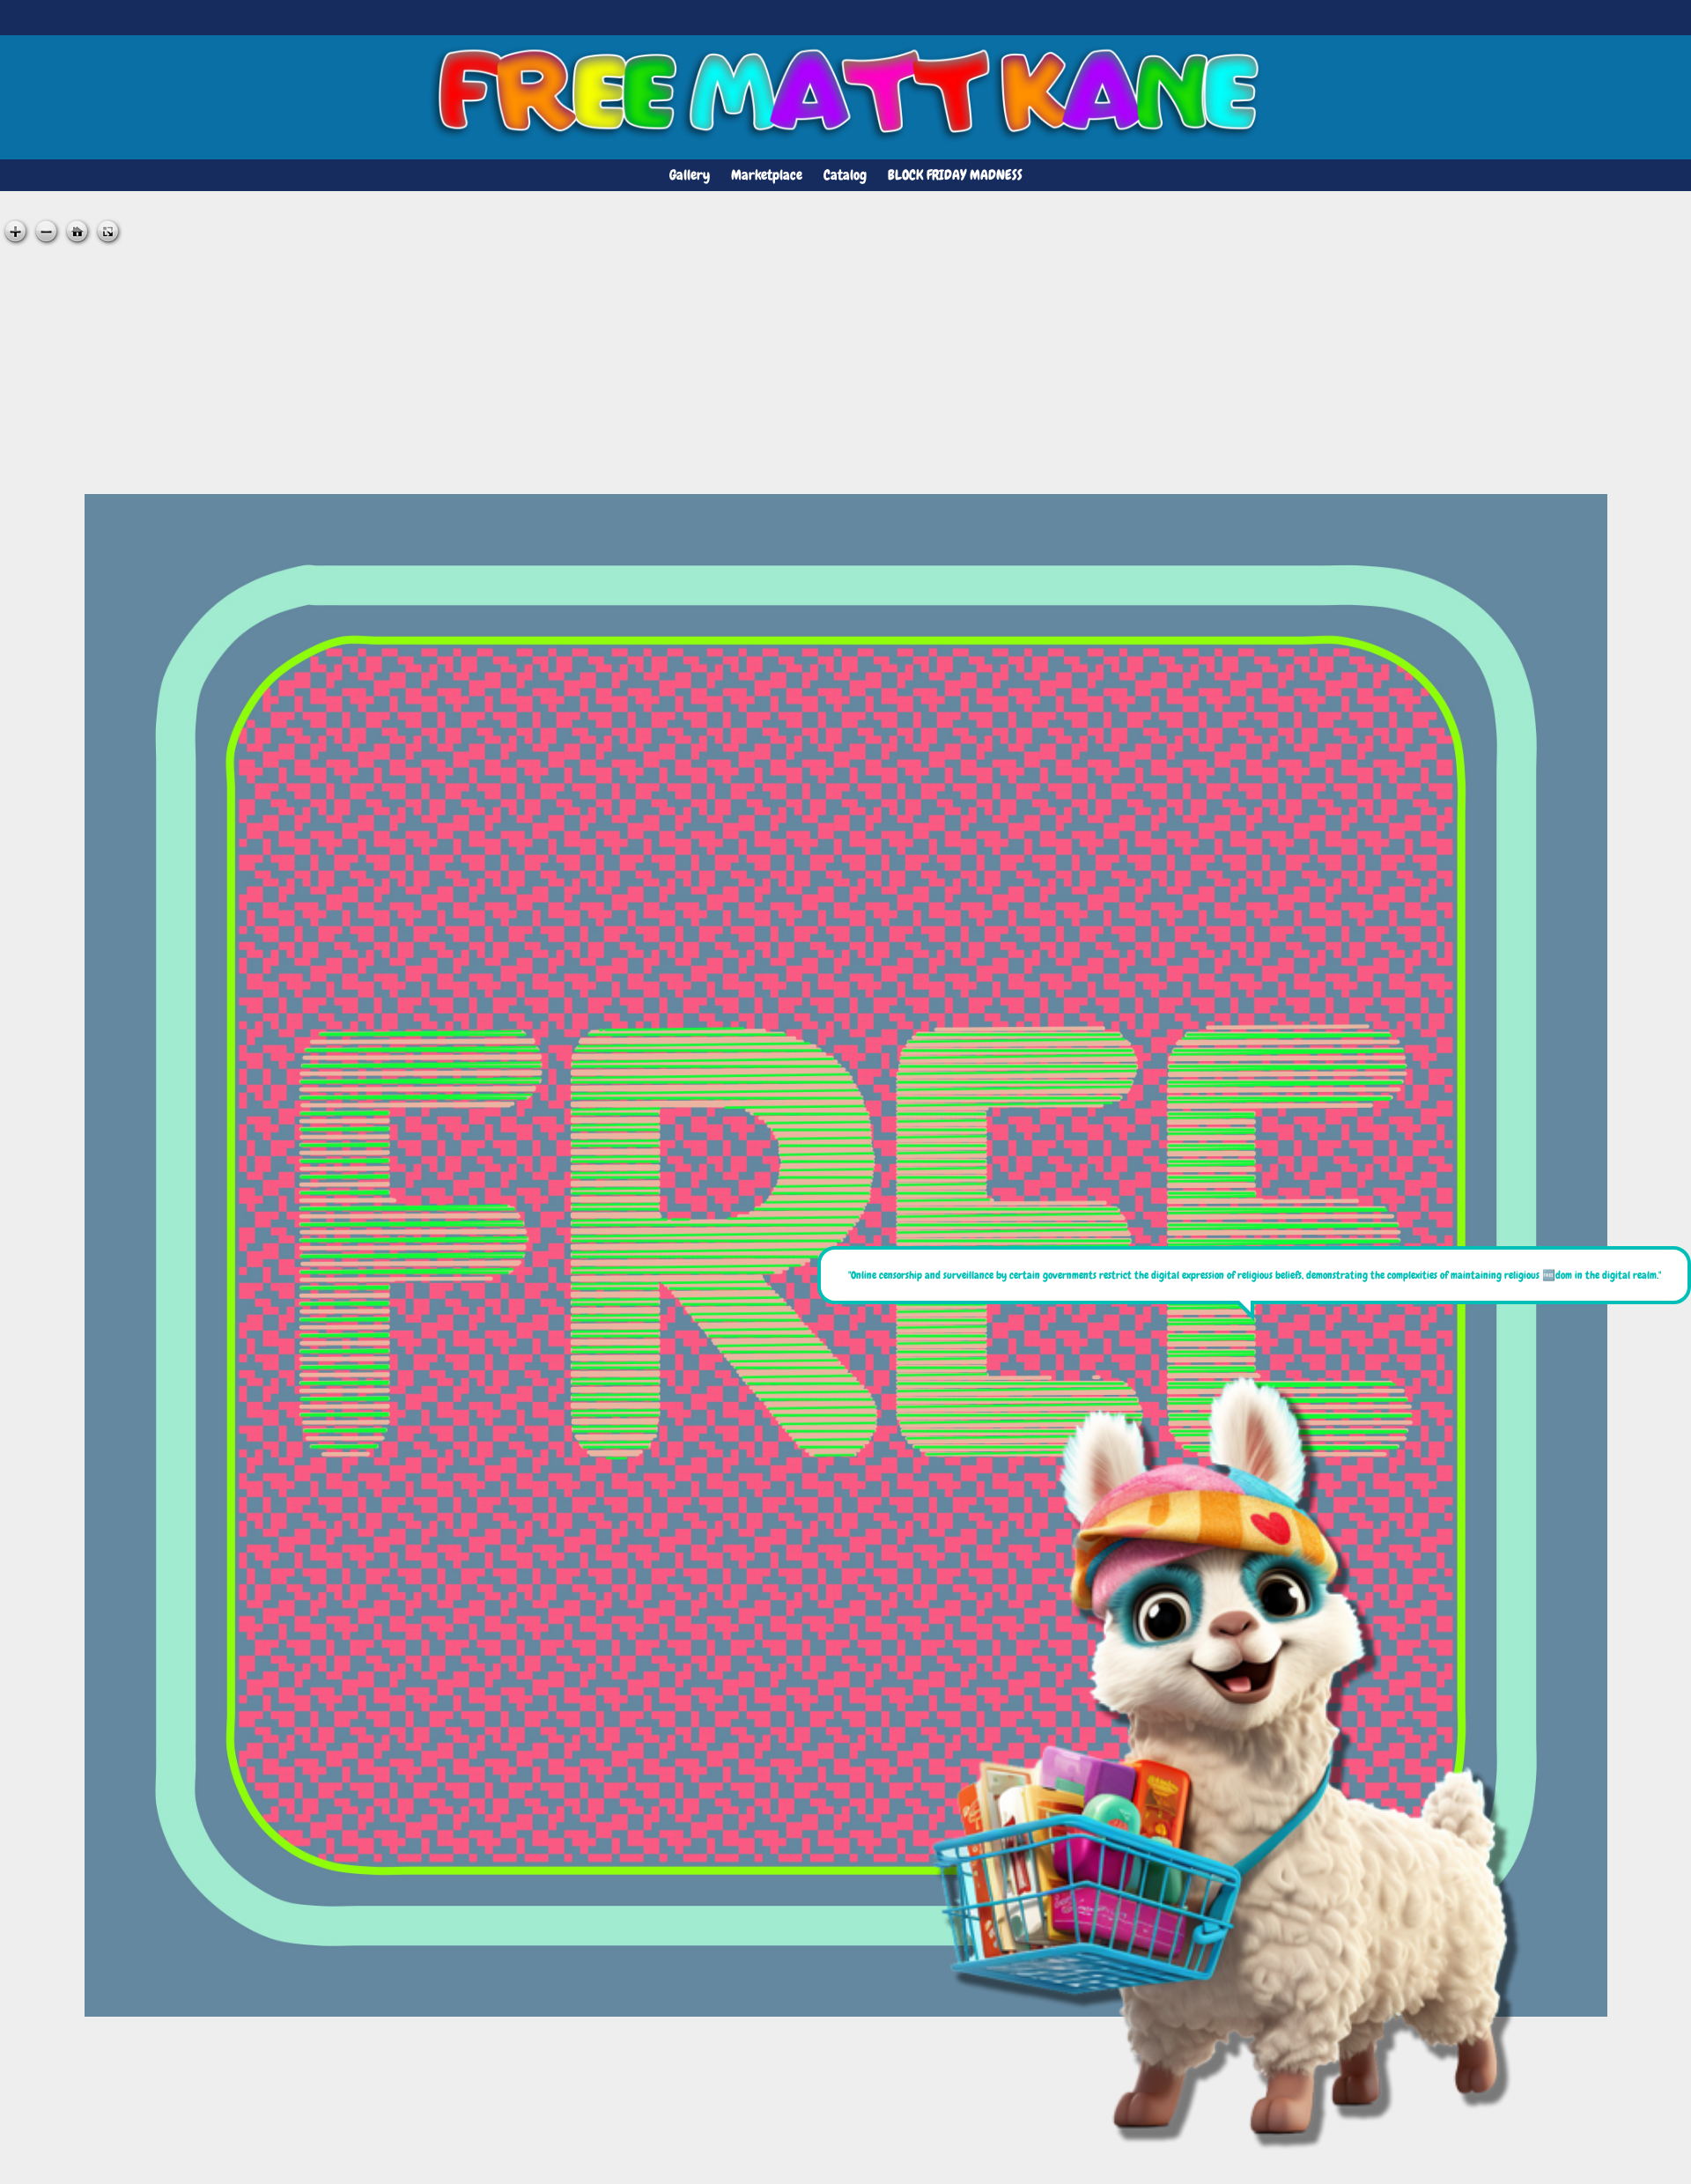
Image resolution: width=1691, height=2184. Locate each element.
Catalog (845, 175)
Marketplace (767, 175)
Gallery (690, 175)
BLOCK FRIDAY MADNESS (955, 175)
